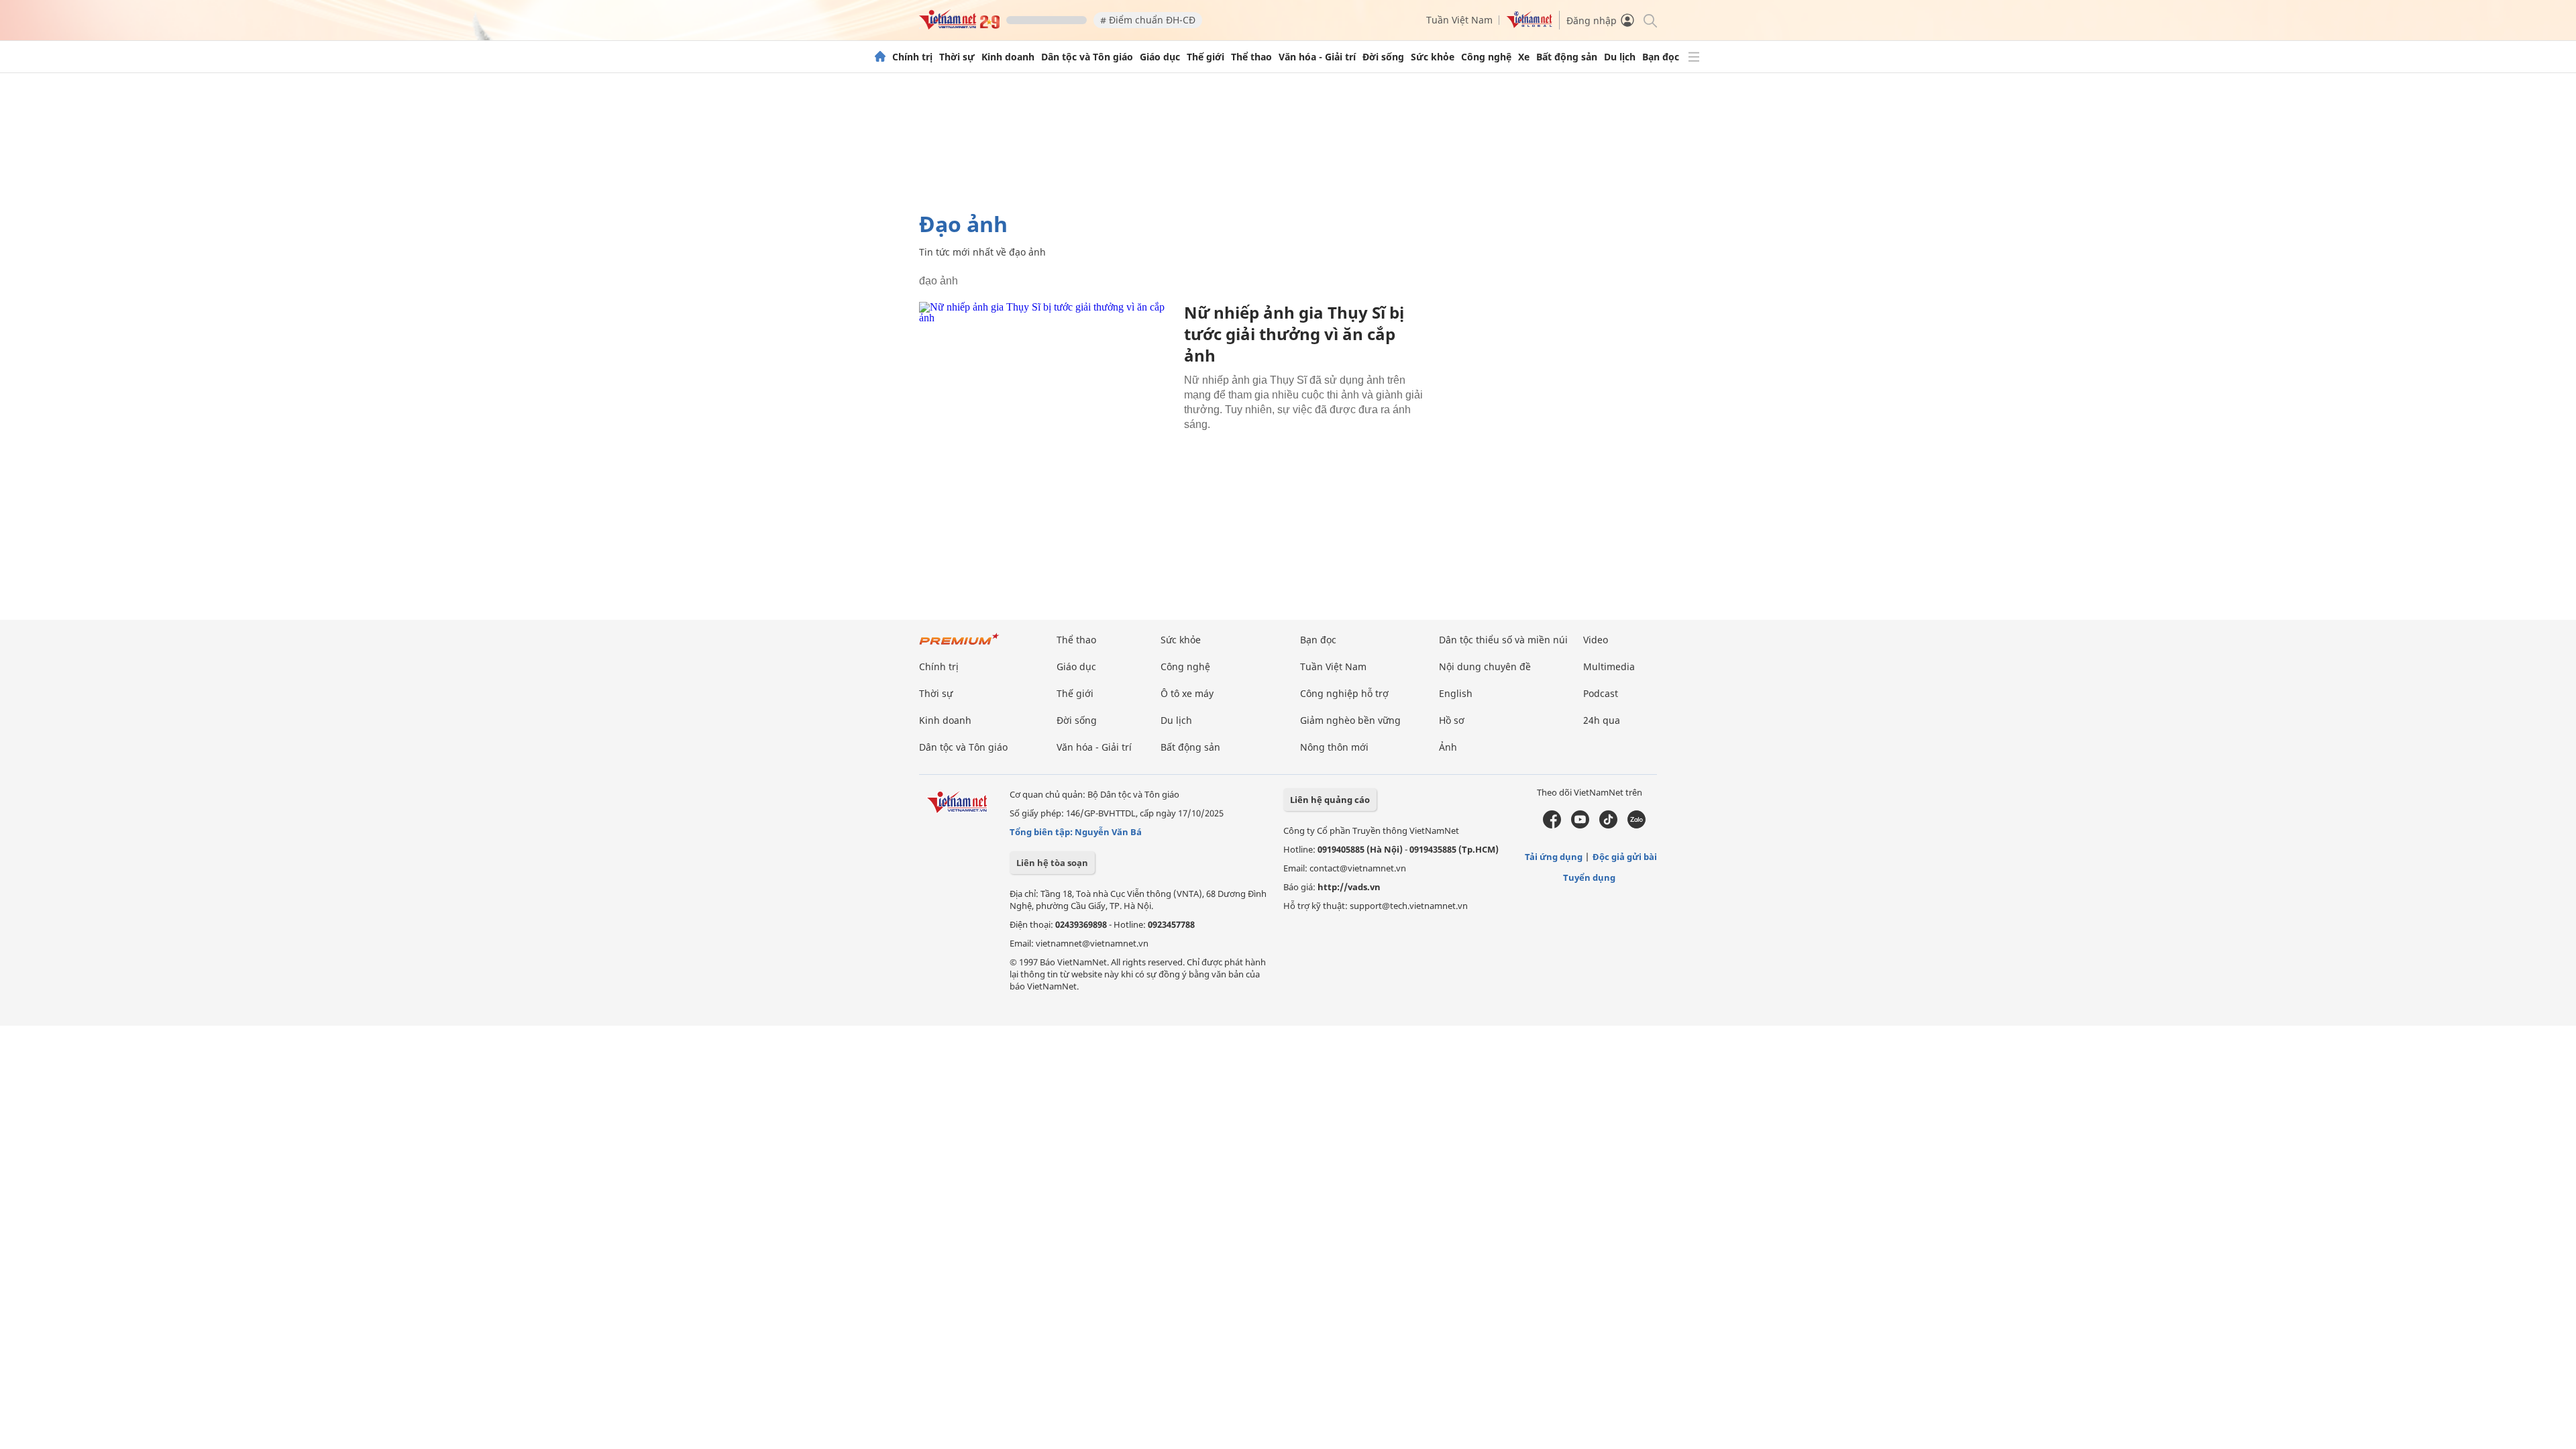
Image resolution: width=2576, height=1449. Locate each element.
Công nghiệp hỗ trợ (1344, 693)
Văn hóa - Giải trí (1317, 57)
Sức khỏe (1433, 57)
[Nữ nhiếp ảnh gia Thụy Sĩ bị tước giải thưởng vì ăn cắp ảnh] (1046, 387)
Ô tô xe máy (1187, 693)
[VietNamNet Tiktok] (1608, 825)
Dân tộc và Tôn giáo (1087, 57)
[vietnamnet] (959, 26)
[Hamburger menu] (1694, 57)
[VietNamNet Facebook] (1552, 825)
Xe (1524, 57)
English (1456, 693)
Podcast (1601, 693)
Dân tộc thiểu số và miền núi (1503, 640)
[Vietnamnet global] (1529, 24)
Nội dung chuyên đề (1485, 666)
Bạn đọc (1661, 57)
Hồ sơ (1452, 720)
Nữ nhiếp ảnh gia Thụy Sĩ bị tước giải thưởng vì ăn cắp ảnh (1294, 334)
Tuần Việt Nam (1459, 20)
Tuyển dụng (1589, 877)
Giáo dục (1160, 57)
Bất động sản (1567, 57)
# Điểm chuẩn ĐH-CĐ (1148, 20)
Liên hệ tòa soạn (1052, 863)
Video (1596, 640)
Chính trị (912, 57)
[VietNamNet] (880, 57)
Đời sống (1383, 57)
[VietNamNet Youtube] (1580, 825)
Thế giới (1205, 57)
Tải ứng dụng (1554, 857)
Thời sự (957, 57)
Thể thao (1251, 57)
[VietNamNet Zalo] (1636, 825)
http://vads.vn (1349, 887)
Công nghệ (1486, 57)
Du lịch (1620, 57)
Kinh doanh (1008, 57)
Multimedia (1609, 666)
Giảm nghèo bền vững (1350, 720)
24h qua (1602, 720)
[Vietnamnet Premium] (959, 646)
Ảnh (1448, 747)
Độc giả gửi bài (1625, 857)
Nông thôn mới (1334, 747)
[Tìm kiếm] (1649, 20)
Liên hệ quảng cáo (1330, 800)
